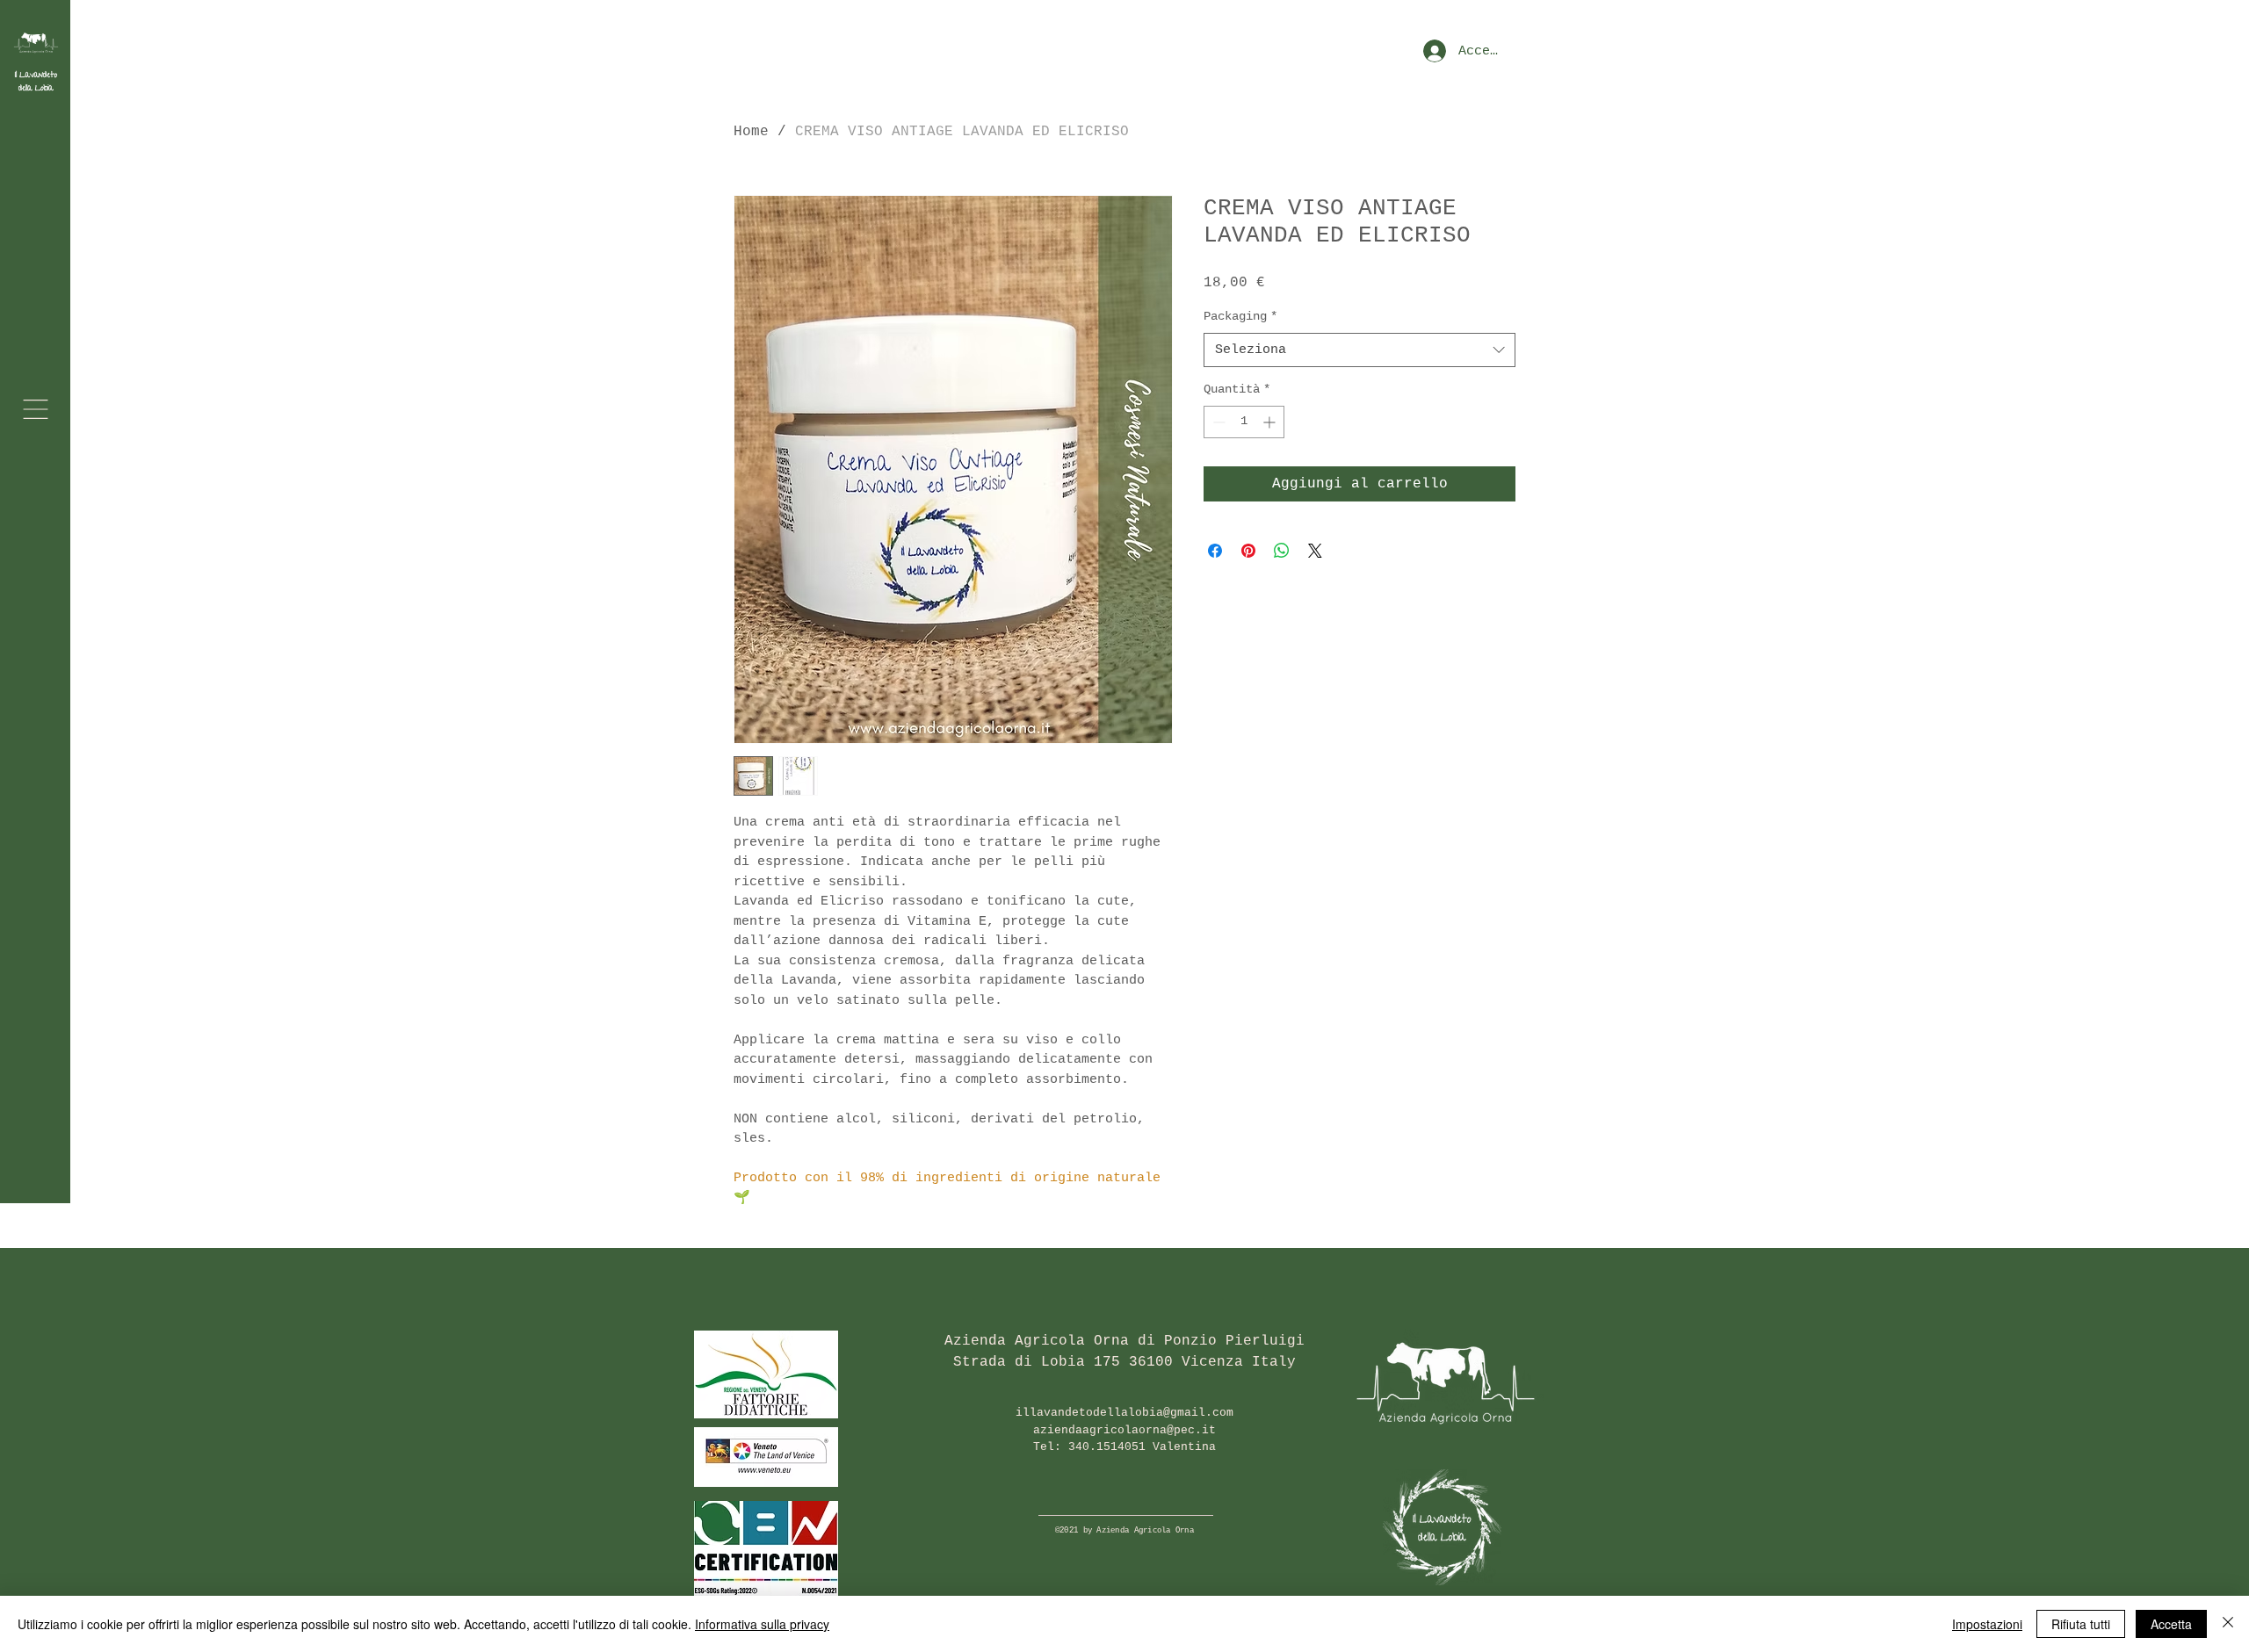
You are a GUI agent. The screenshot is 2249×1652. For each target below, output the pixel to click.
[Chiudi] (2228, 1624)
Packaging (1240, 316)
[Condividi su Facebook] (1215, 551)
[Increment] (1271, 422)
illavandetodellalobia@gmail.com (1124, 1413)
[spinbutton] (1244, 422)
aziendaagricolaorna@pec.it (1124, 1430)
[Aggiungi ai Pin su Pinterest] (1248, 551)
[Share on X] (1315, 551)
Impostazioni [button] (1987, 1624)
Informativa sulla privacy (762, 1624)
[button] (36, 409)
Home (751, 132)
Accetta (2171, 1624)
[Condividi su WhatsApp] (1282, 551)
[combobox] (1360, 350)
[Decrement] (1217, 422)
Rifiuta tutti (2081, 1624)
